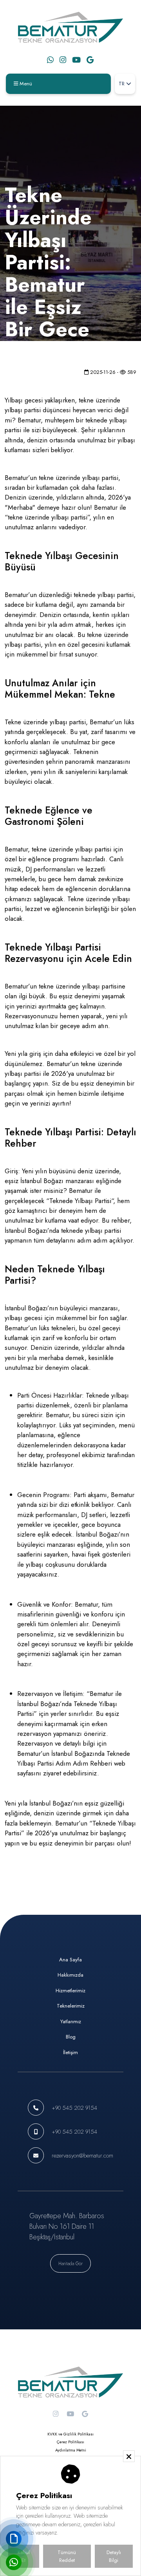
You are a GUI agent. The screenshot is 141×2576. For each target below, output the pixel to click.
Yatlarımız (71, 2021)
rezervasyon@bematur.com (82, 2155)
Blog (71, 2037)
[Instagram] (63, 60)
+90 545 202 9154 (74, 2108)
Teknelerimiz (71, 2006)
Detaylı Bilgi (114, 2556)
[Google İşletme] (90, 60)
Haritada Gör (70, 2263)
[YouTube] (76, 60)
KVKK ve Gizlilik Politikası (70, 2434)
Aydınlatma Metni (71, 2450)
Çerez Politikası (70, 2442)
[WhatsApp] (50, 60)
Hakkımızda (70, 1975)
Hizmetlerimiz (70, 1991)
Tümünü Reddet (67, 2556)
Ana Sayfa (70, 1960)
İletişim (70, 2052)
